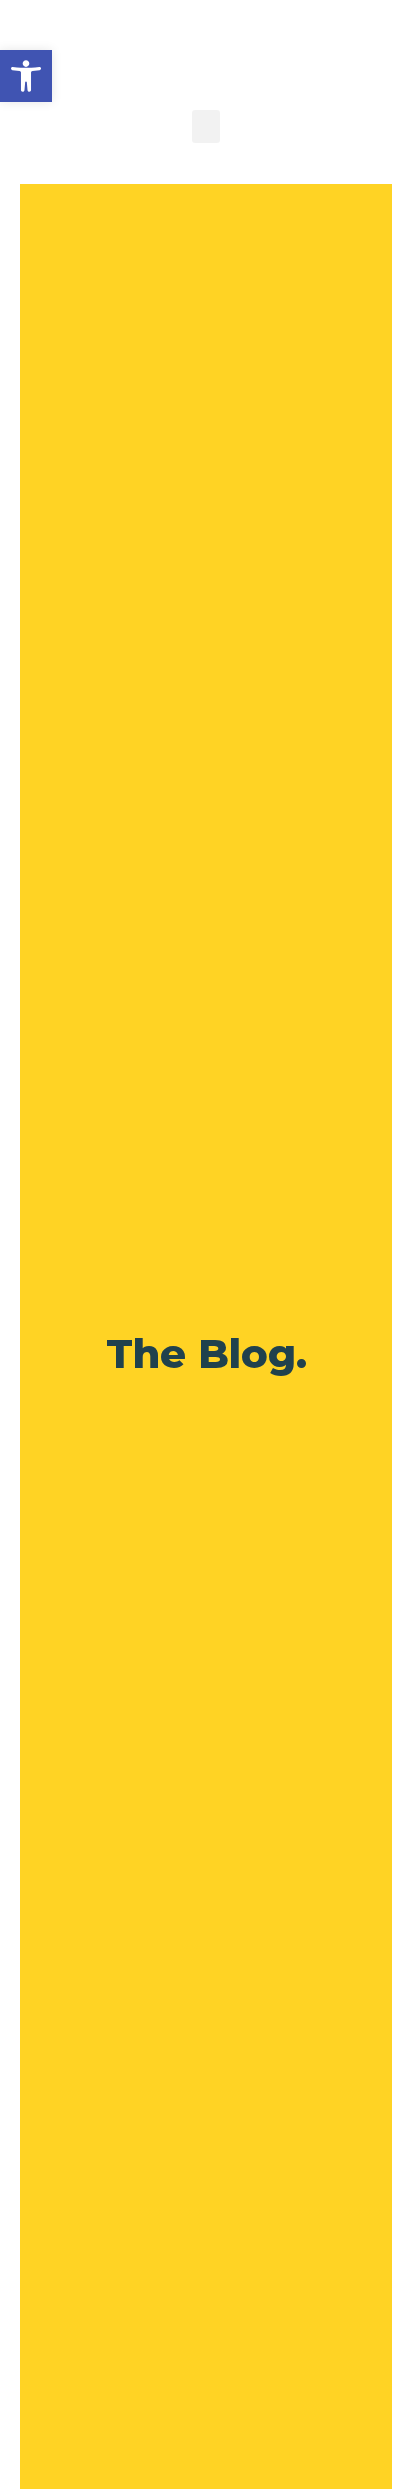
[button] (26, 76)
